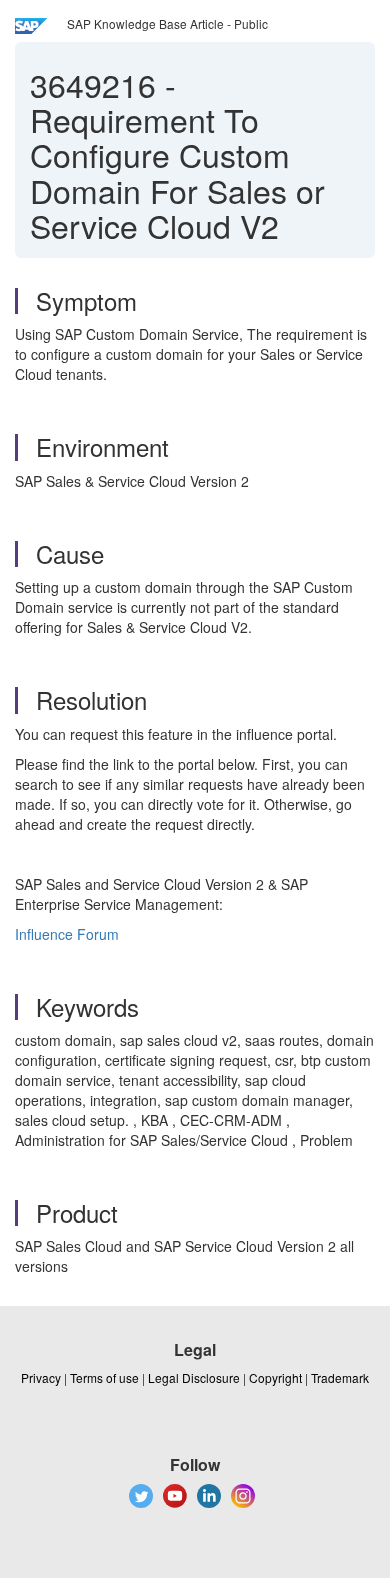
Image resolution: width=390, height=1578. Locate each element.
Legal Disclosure (194, 1377)
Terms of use (104, 1377)
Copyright (275, 1377)
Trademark (340, 1377)
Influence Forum (67, 934)
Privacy (41, 1377)
